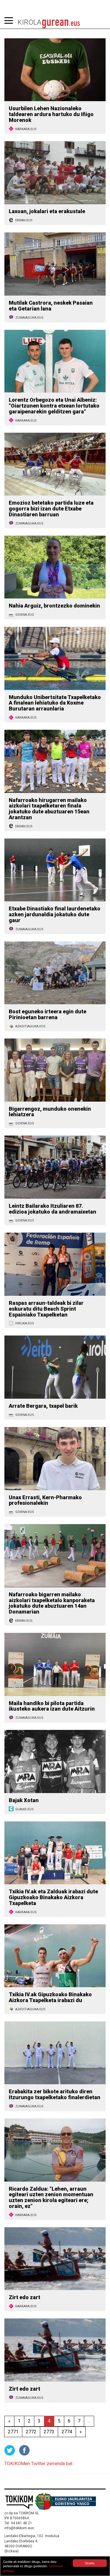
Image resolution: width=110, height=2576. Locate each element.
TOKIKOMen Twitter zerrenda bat (38, 2464)
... (89, 2421)
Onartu (90, 2563)
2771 (13, 2432)
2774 (67, 2432)
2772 (31, 2432)
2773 (49, 2432)
